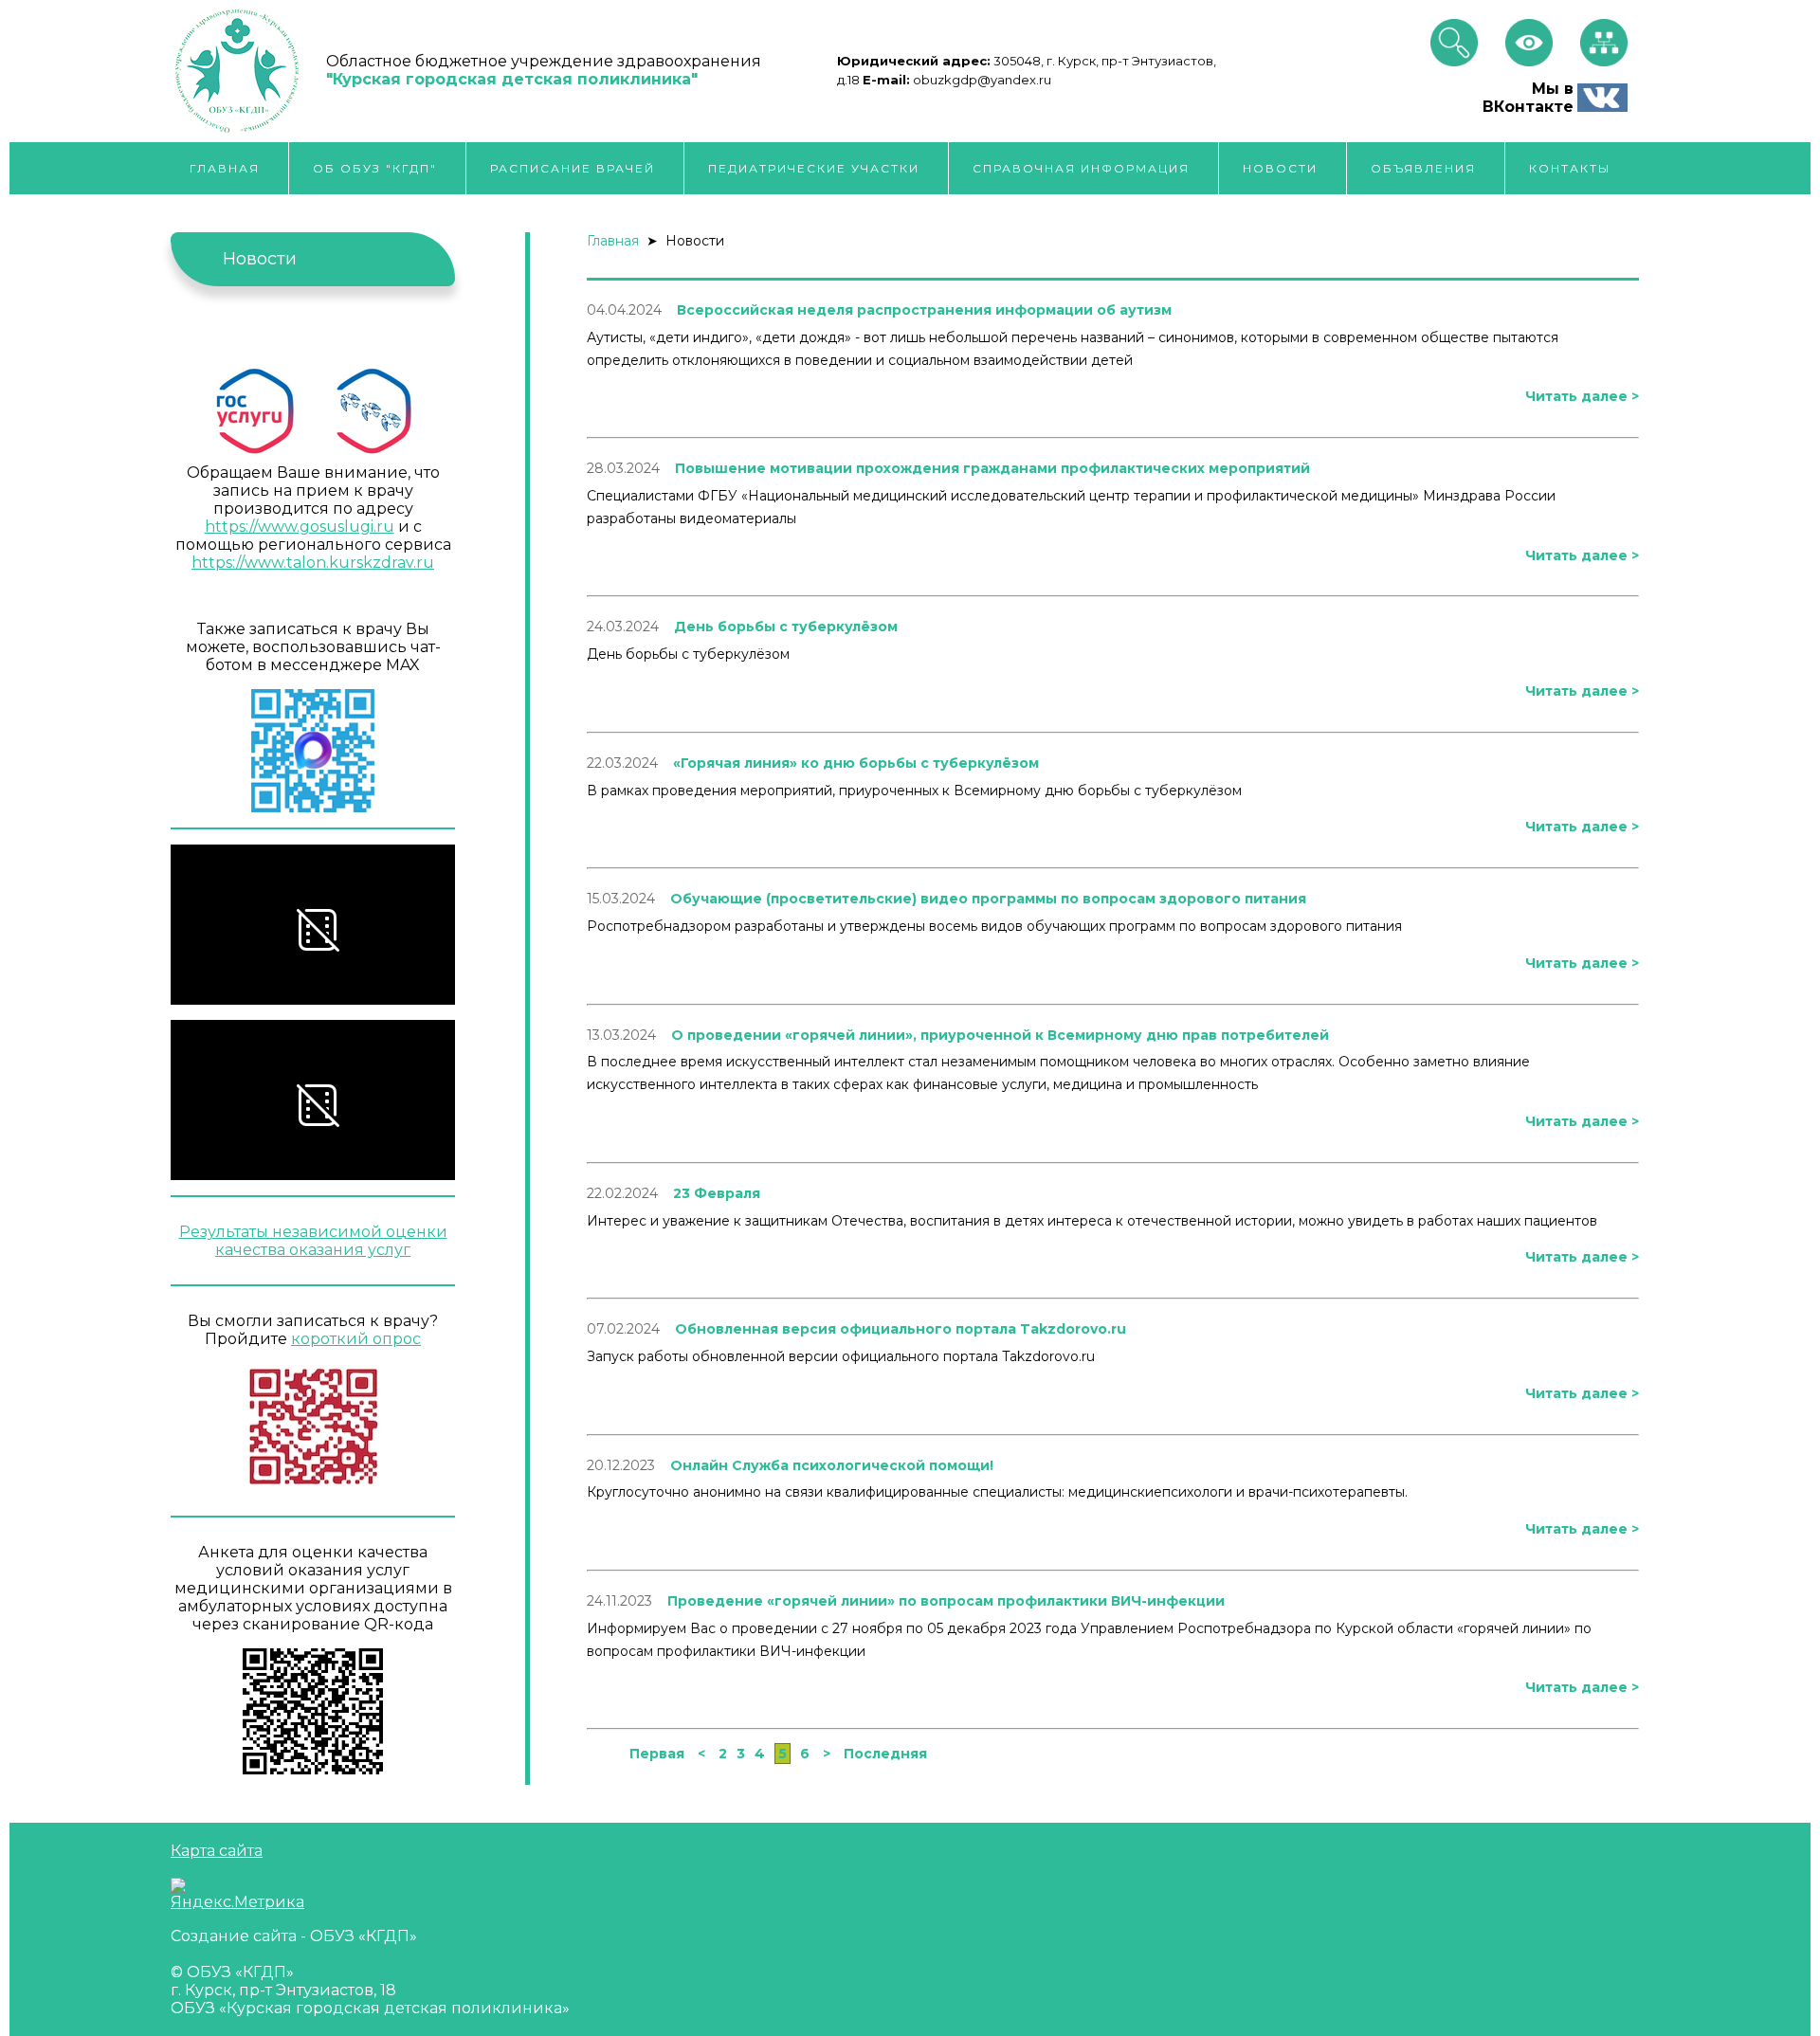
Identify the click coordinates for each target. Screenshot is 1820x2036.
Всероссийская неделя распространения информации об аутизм (924, 310)
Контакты (1570, 168)
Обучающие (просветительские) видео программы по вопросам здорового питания (988, 899)
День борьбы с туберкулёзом (786, 627)
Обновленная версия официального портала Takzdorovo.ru (901, 1329)
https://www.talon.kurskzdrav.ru (313, 563)
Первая (659, 1754)
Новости (1280, 168)
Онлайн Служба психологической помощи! (832, 1465)
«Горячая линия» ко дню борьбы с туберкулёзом (856, 763)
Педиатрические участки (814, 168)
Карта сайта (217, 1851)
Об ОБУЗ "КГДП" (375, 168)
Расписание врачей (573, 168)
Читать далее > (1582, 396)
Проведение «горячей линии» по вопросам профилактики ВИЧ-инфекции (946, 1601)
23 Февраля (717, 1193)
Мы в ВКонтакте (1528, 98)
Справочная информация (1081, 168)
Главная (225, 168)
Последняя (885, 1754)
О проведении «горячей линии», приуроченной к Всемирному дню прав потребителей (1000, 1035)
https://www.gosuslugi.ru (300, 527)
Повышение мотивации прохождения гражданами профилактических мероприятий (992, 468)
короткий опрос (356, 1339)
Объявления (1423, 168)
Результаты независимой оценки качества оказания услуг (313, 1241)
